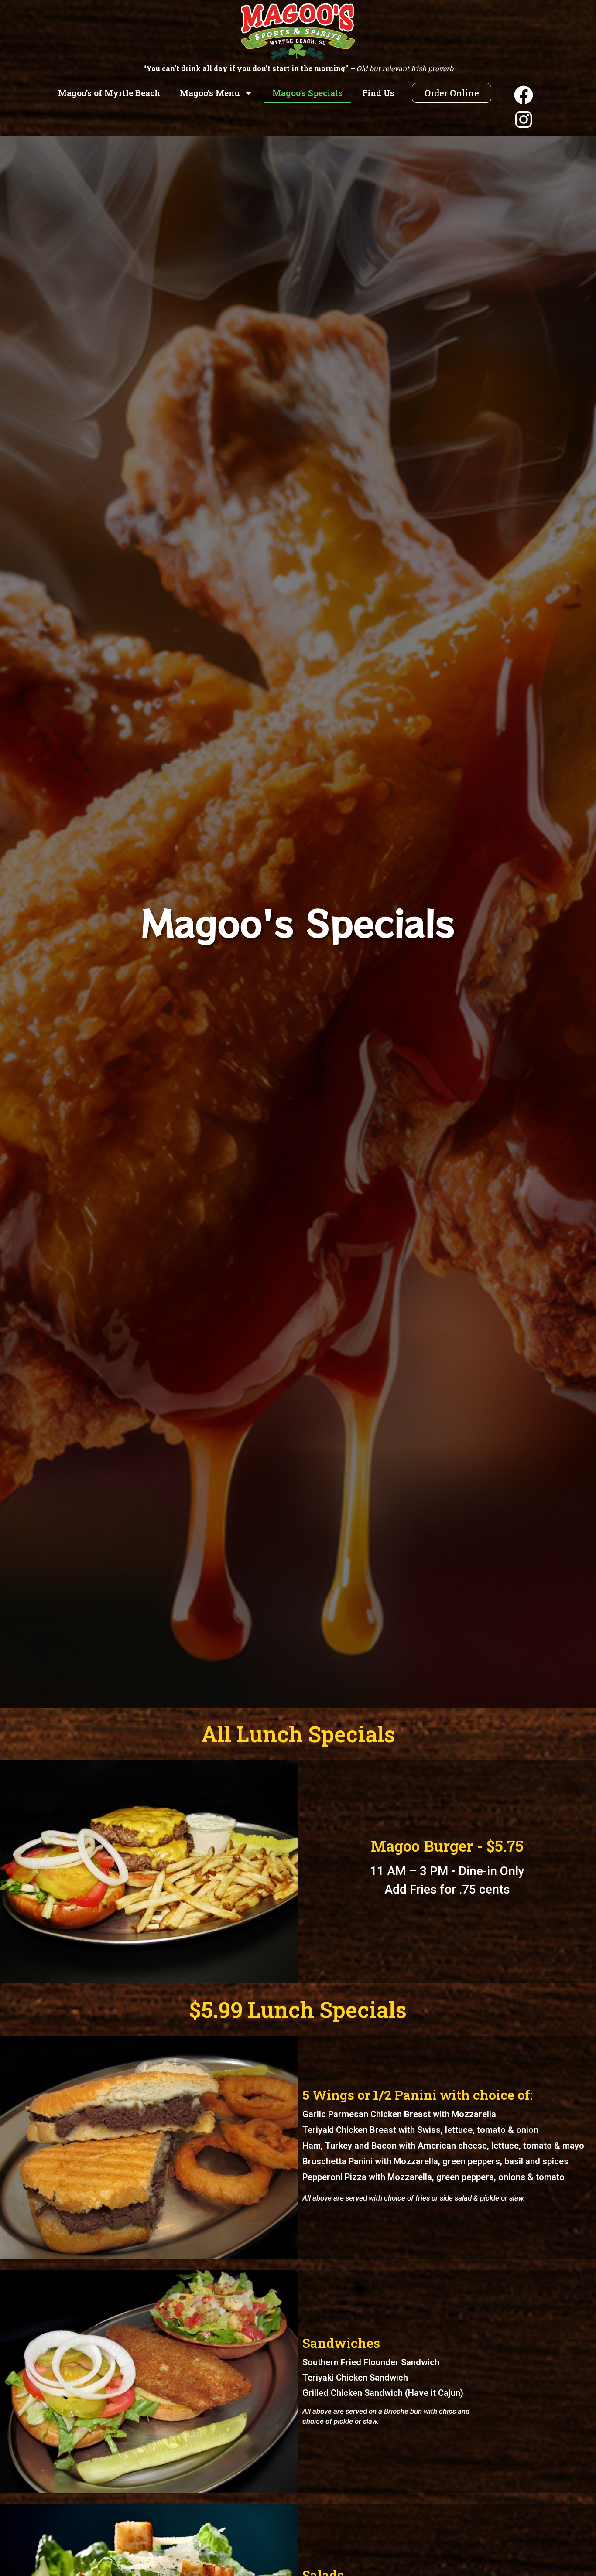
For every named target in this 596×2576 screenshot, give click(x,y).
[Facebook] (524, 95)
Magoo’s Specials (307, 93)
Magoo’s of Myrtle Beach (109, 93)
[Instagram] (524, 119)
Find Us (378, 93)
